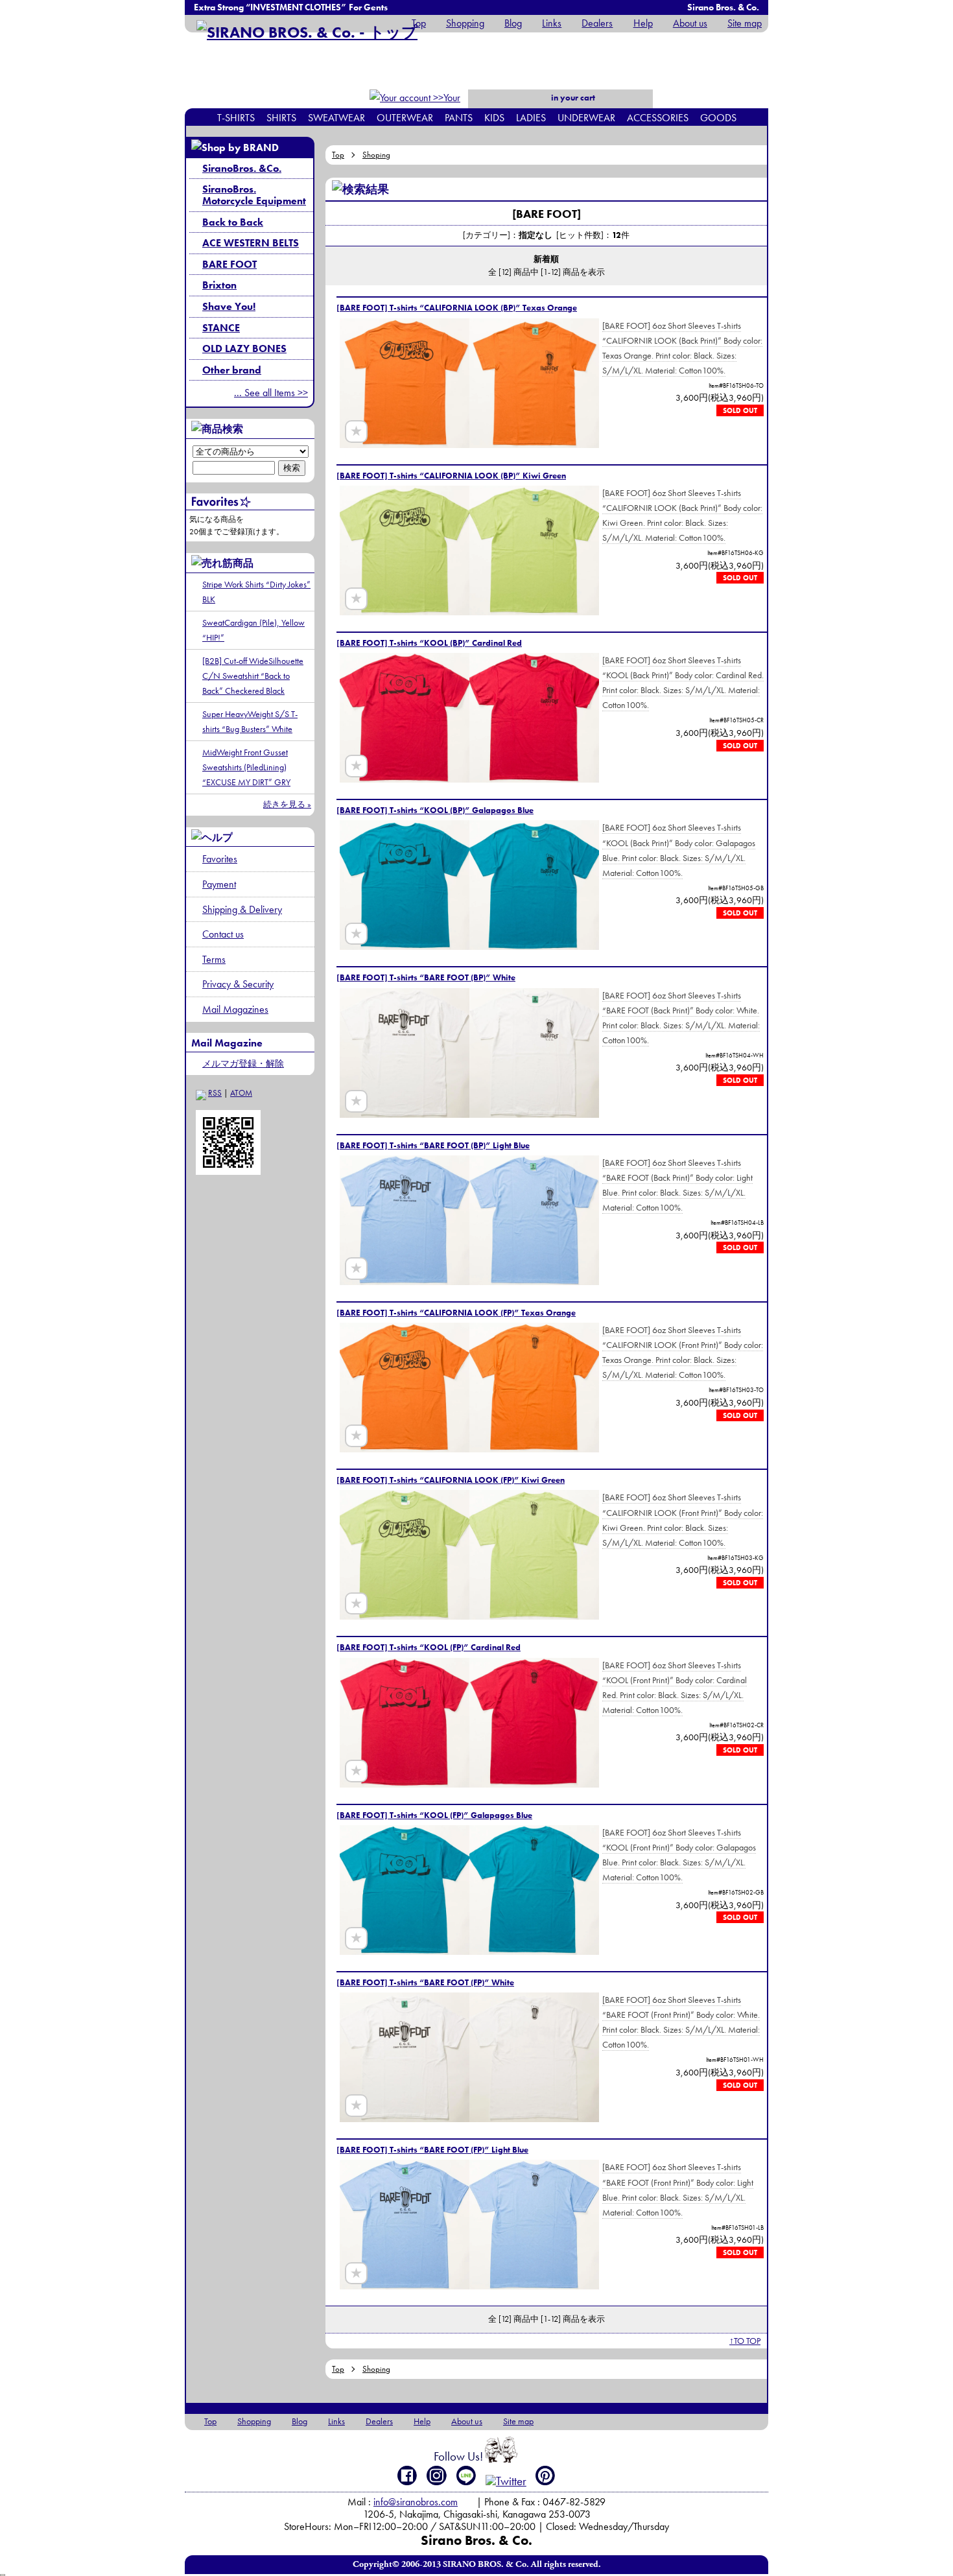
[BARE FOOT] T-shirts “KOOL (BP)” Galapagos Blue (435, 810)
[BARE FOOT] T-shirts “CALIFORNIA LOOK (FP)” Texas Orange (456, 1313)
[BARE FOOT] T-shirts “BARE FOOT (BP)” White (426, 977)
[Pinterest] (546, 2476)
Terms (214, 959)
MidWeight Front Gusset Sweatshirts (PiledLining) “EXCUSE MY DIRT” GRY (246, 767)
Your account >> (438, 106)
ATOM (241, 1093)
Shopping (465, 23)
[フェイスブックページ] (407, 2476)
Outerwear (405, 118)
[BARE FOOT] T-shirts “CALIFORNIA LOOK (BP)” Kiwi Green (451, 476)
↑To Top (745, 2341)
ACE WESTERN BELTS (251, 243)
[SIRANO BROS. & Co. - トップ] (307, 32)
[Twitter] (506, 2481)
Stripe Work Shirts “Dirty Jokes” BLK (256, 592)
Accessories (658, 118)
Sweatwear (336, 118)
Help (643, 23)
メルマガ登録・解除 (243, 1063)
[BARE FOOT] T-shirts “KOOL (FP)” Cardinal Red (429, 1647)
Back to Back (233, 222)
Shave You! (229, 306)
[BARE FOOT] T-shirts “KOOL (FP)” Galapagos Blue (434, 1815)
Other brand (232, 370)
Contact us (223, 934)
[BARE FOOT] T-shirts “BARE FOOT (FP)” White (425, 1982)
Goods (718, 118)
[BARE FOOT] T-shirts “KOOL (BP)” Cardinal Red (429, 643)
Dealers (597, 23)
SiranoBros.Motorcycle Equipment (254, 195)
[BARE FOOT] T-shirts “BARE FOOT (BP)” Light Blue (433, 1145)
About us (690, 23)
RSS (215, 1093)
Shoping (376, 155)
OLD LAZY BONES (244, 349)
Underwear (586, 118)
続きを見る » (287, 804)
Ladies (531, 118)
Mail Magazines (235, 1009)
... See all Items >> (271, 393)
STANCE (221, 328)
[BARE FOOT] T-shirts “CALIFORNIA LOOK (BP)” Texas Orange (457, 308)
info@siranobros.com (416, 2502)
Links (552, 23)
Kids (494, 118)
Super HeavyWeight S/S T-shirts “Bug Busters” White (250, 721)
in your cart (572, 98)
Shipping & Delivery (242, 909)
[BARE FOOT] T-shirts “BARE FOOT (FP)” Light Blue (432, 2150)
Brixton (219, 285)
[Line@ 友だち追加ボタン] (466, 2476)
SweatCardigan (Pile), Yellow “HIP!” (253, 630)
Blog (513, 23)
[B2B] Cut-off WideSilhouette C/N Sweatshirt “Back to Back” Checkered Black (253, 676)
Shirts (281, 118)
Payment (219, 884)
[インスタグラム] (437, 2476)
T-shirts (236, 118)
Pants (459, 118)
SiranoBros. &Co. (242, 168)
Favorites (220, 859)
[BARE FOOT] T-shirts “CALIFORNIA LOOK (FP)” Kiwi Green (451, 1480)
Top (419, 23)
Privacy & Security (238, 984)
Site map (745, 23)
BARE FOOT (229, 264)
